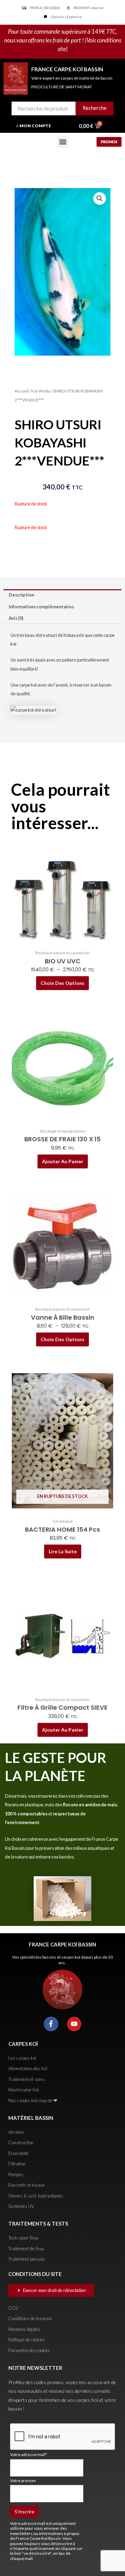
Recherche (95, 108)
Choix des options (62, 983)
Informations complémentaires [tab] (41, 607)
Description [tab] (21, 595)
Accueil (22, 391)
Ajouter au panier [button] (63, 1161)
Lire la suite (63, 1551)
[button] (63, 142)
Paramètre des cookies (29, 2350)
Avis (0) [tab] (16, 618)
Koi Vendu (41, 391)
